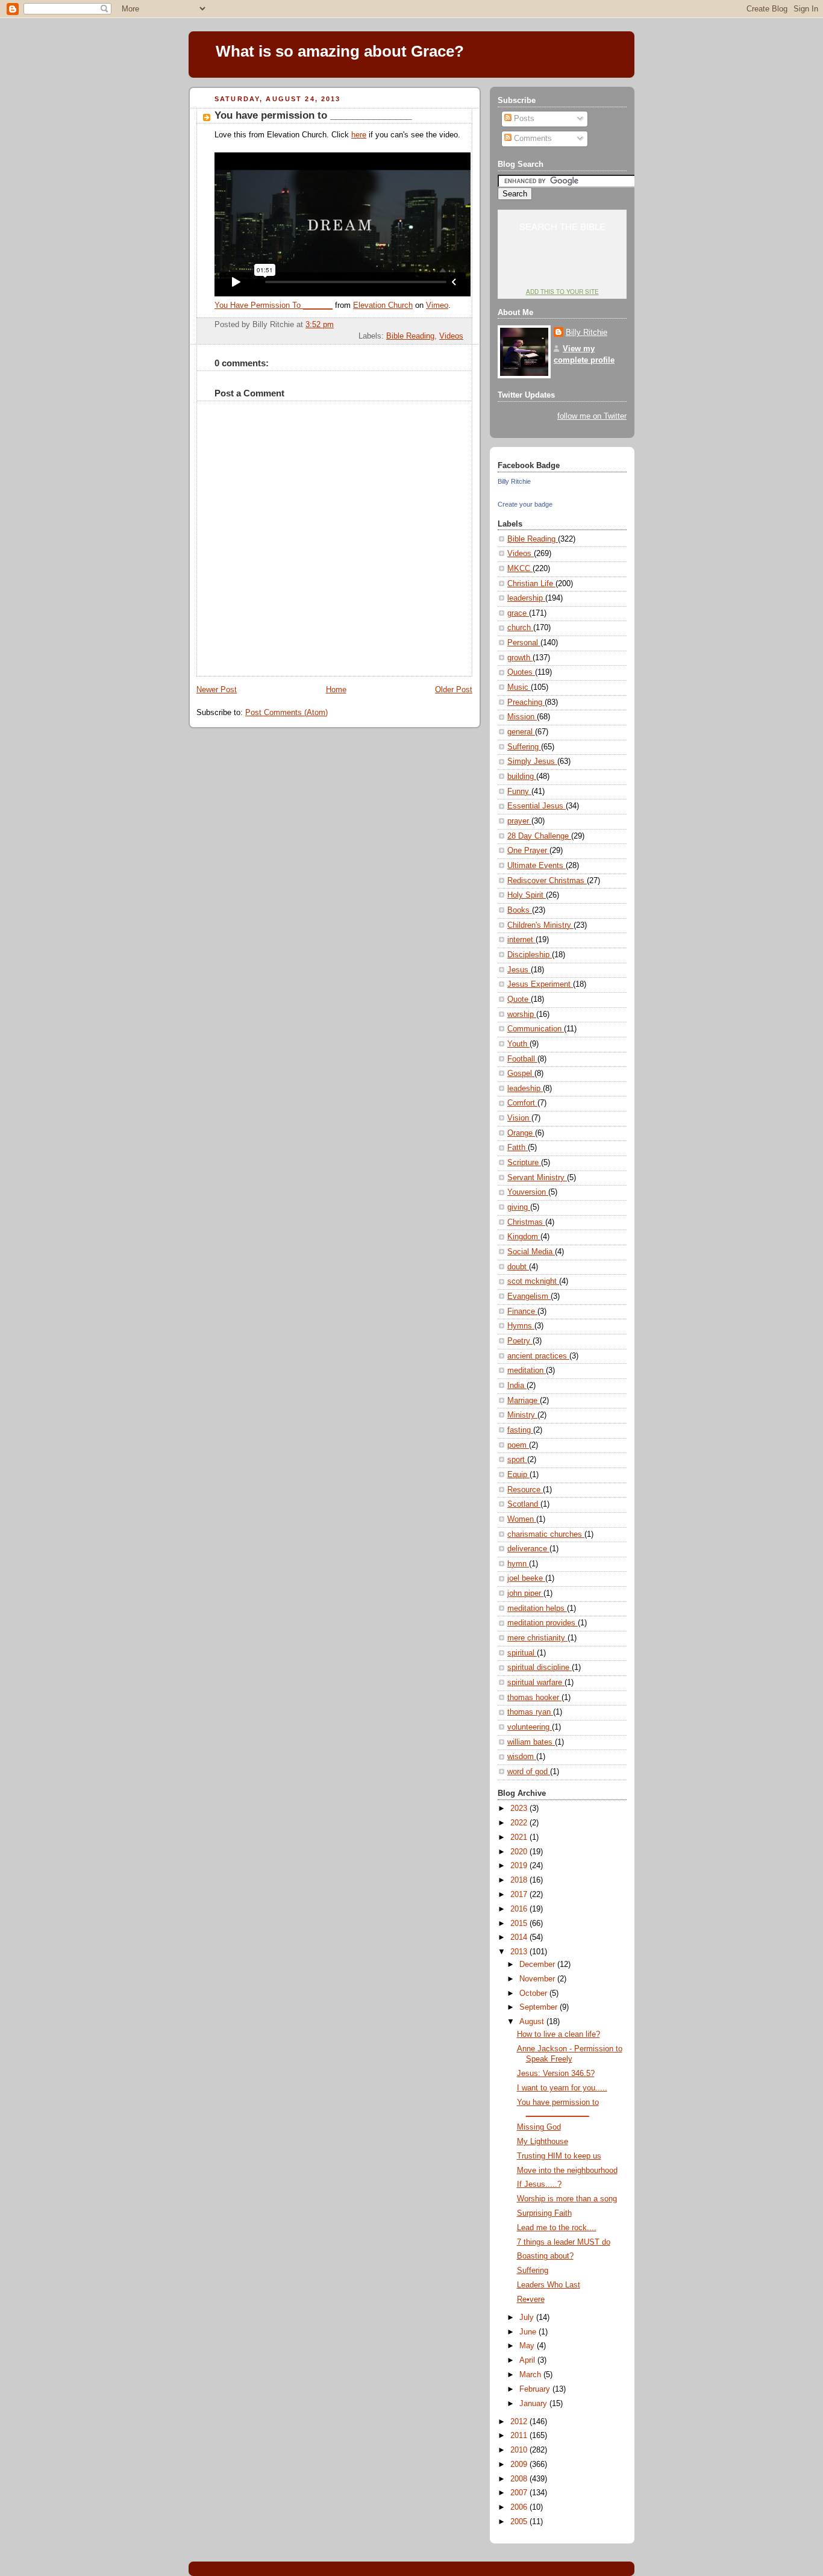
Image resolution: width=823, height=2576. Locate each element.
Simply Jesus (532, 761)
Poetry (520, 1341)
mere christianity (537, 1638)
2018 (520, 1880)
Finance (522, 1311)
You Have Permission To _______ (274, 305)
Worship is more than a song (567, 2199)
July (528, 2318)
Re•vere (531, 2299)
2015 (520, 1924)
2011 (520, 2436)
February (536, 2389)
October (534, 1993)
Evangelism (529, 1296)
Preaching (526, 702)
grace (518, 613)
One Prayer (528, 851)
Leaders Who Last (549, 2285)
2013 (520, 1952)
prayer (519, 821)
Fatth (518, 1148)
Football (522, 1059)
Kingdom (524, 1237)
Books (520, 910)
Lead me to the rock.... (557, 2228)
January (534, 2404)
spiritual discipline (540, 1668)
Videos (451, 336)
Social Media (531, 1252)
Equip (518, 1475)
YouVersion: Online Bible (562, 269)
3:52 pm (320, 325)
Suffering (524, 747)
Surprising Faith (544, 2213)
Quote (519, 999)
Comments (532, 139)
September (540, 2007)
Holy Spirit (527, 895)
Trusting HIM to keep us (559, 2156)
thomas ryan (530, 1712)
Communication (536, 1029)
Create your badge (525, 504)
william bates (531, 1742)
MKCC (520, 569)
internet (521, 940)
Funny (519, 792)
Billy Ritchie (587, 333)
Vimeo (437, 305)
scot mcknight (533, 1281)
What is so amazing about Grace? (340, 51)
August (533, 2022)
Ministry (522, 1415)
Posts (523, 119)
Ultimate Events (537, 866)
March (531, 2375)
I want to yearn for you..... (562, 2088)
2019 (520, 1866)
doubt (518, 1267)
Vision (519, 1118)
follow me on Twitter (592, 416)
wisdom (522, 1757)
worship (522, 1014)
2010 (520, 2450)
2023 (520, 1809)
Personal (524, 643)
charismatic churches (546, 1534)
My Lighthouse (543, 2142)
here (359, 135)
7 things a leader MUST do (564, 2242)
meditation (527, 1371)
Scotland (524, 1504)
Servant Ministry (537, 1178)
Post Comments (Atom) (286, 713)
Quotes (521, 672)
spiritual (522, 1653)
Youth (518, 1044)
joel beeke (526, 1578)
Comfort (522, 1103)
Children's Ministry (540, 925)
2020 (520, 1852)
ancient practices (538, 1356)
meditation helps (537, 1608)
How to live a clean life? (559, 2034)
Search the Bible (562, 226)
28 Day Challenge (539, 836)
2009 (520, 2465)
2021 (520, 1837)
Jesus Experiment (540, 984)
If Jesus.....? (539, 2184)
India (517, 1386)
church (520, 628)
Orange (521, 1133)
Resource (525, 1490)
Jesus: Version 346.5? (556, 2074)
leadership (526, 598)
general (521, 732)
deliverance (528, 1549)
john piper (525, 1593)
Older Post (454, 690)
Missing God (539, 2127)
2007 (520, 2493)
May (528, 2346)
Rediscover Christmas (547, 881)
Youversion (528, 1192)
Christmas (526, 1222)
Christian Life (531, 584)
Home (336, 690)
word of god (529, 1772)
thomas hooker (534, 1698)
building (522, 777)
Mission (522, 717)
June (529, 2332)
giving (519, 1207)
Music (519, 687)
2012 (520, 2422)
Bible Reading (410, 336)
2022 (520, 1823)
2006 (520, 2507)
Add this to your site (562, 292)
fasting (520, 1430)
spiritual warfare (536, 1683)
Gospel (521, 1074)
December (538, 1965)
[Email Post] (462, 325)
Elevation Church (383, 305)
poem (518, 1445)
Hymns (521, 1326)
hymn (518, 1564)
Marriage (524, 1401)
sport (517, 1460)
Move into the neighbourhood (567, 2171)
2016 (520, 1909)
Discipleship (530, 955)
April (528, 2360)
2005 (520, 2522)
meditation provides (543, 1623)
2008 (520, 2479)
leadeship (525, 1089)
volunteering (530, 1727)
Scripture (524, 1163)
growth (520, 658)
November (538, 1979)
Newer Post (217, 690)
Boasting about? (545, 2256)
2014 (520, 1937)
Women (522, 1519)
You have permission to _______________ (313, 115)
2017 (520, 1895)
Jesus (519, 970)
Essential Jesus (537, 806)
